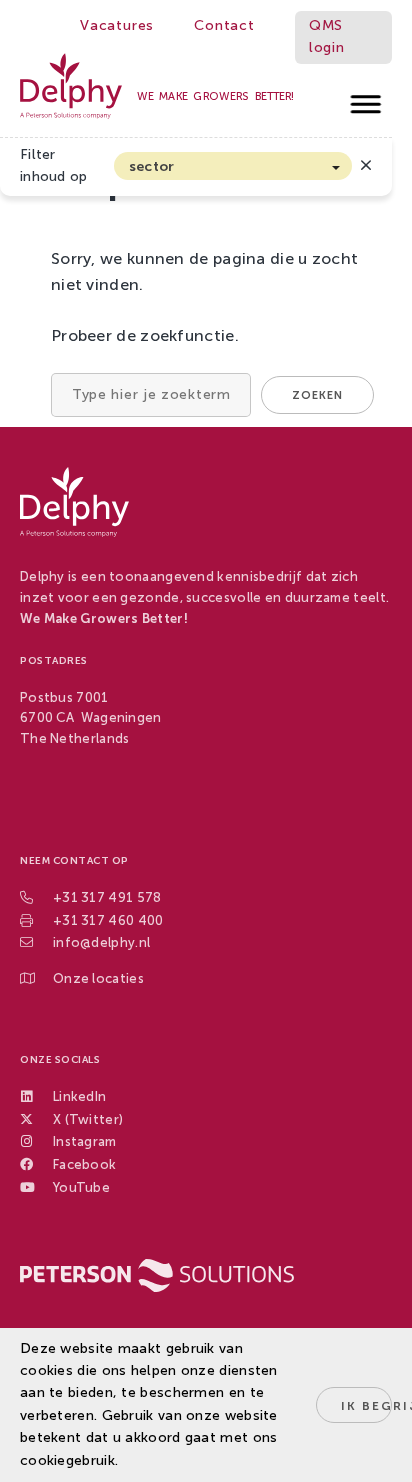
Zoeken (317, 395)
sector (152, 166)
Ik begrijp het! (366, 1406)
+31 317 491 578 (107, 897)
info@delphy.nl (101, 942)
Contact (224, 25)
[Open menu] (366, 98)
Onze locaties (98, 978)
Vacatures (117, 25)
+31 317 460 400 (108, 920)
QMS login (327, 36)
